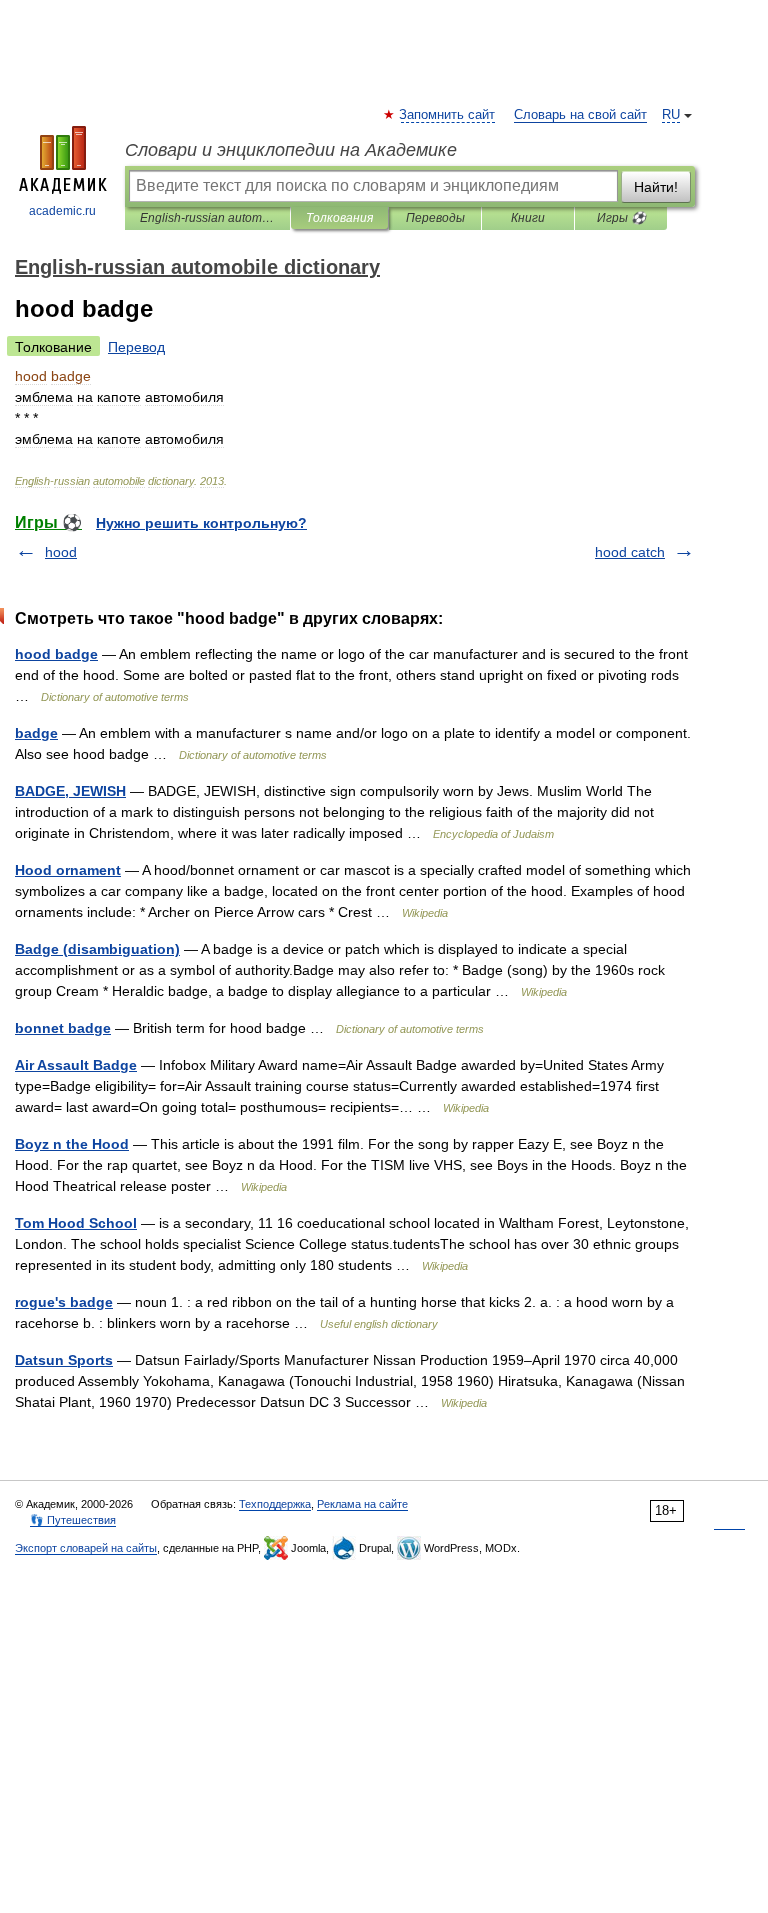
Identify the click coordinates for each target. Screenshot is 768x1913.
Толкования (339, 218)
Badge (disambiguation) (97, 949)
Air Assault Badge (76, 1065)
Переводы (435, 218)
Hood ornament (68, 870)
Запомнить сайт (448, 115)
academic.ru (62, 211)
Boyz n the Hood (72, 1144)
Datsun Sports (64, 1360)
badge (36, 733)
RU (671, 115)
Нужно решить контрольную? (201, 523)
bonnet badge (63, 1028)
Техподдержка (275, 1504)
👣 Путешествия (73, 1520)
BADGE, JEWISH (70, 791)
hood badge (56, 654)
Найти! (656, 187)
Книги (528, 218)
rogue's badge (64, 1302)
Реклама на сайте (362, 1504)
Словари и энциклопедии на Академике (291, 150)
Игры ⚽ (621, 218)
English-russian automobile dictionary (207, 218)
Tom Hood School (76, 1223)
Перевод (136, 347)
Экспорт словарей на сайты (86, 1548)
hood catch (630, 552)
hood (61, 552)
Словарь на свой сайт (580, 115)
